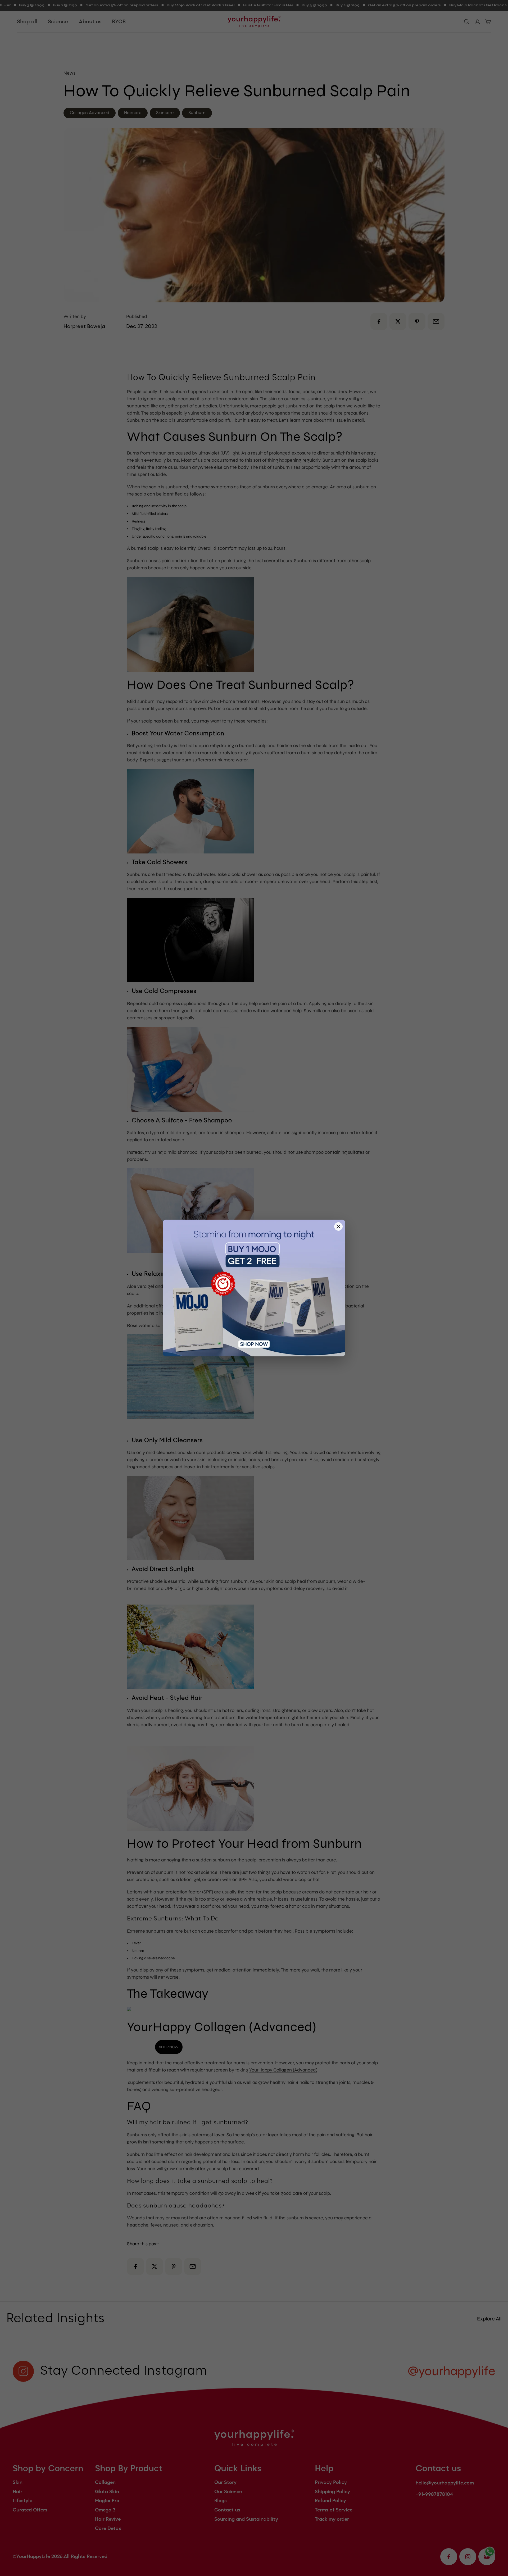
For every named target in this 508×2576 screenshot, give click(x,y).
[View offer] (254, 1288)
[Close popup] (338, 1226)
